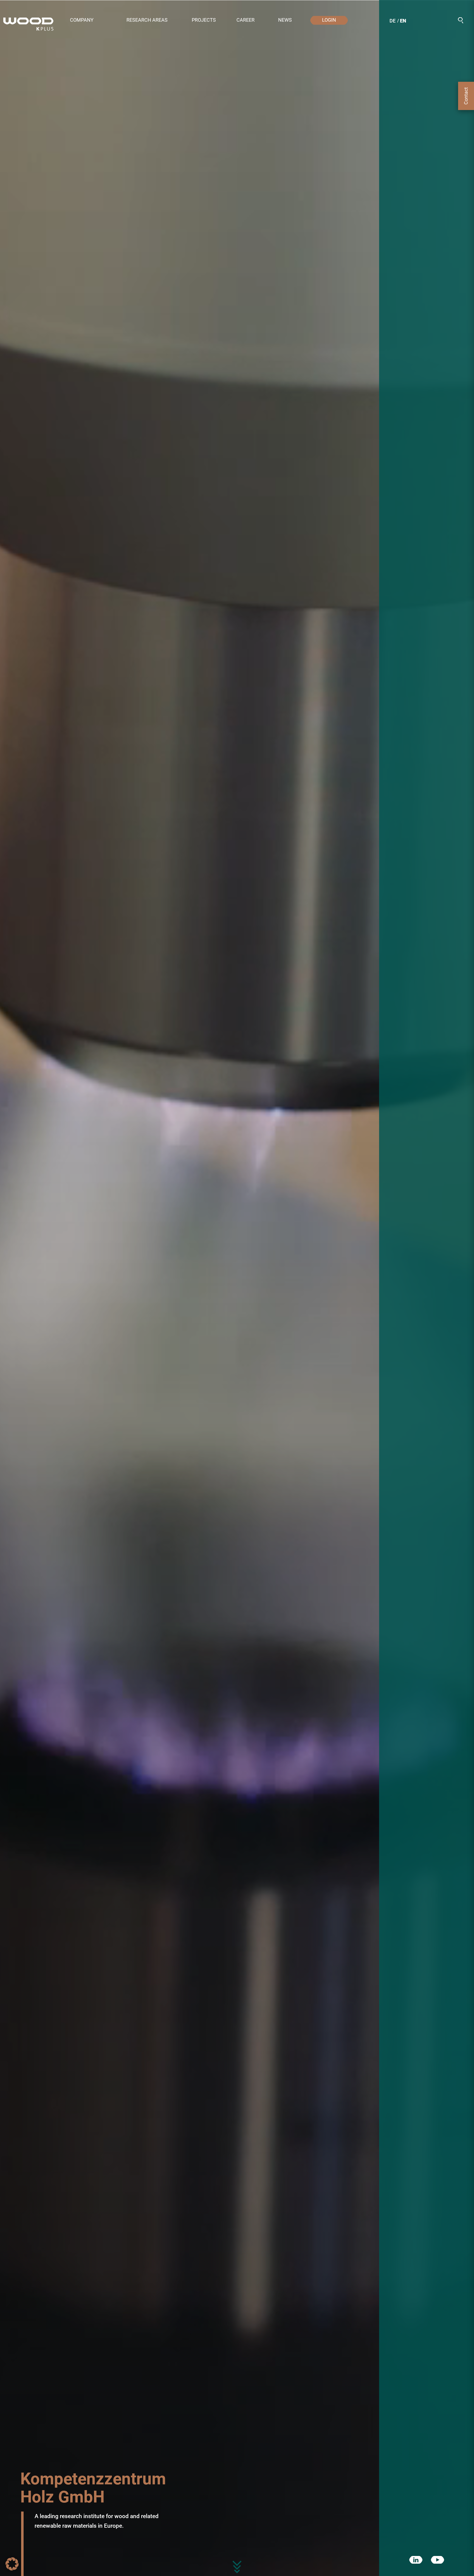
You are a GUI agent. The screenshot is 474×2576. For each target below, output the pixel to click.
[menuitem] (393, 22)
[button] (93, 20)
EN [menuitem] (403, 21)
